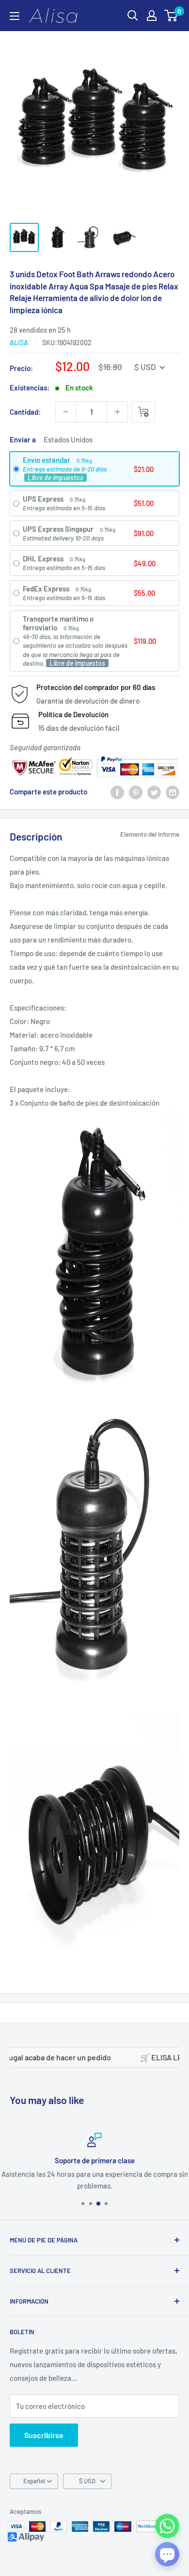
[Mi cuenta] (152, 16)
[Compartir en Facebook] (117, 791)
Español (34, 2481)
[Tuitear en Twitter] (154, 791)
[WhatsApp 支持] (167, 2526)
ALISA (19, 343)
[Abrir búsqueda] (133, 16)
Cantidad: (25, 412)
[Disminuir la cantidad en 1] (66, 412)
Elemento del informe (150, 834)
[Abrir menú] (15, 16)
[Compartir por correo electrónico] (173, 791)
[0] (171, 16)
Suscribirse (44, 2435)
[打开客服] (167, 2554)
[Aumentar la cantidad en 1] (117, 412)
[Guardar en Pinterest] (136, 791)
